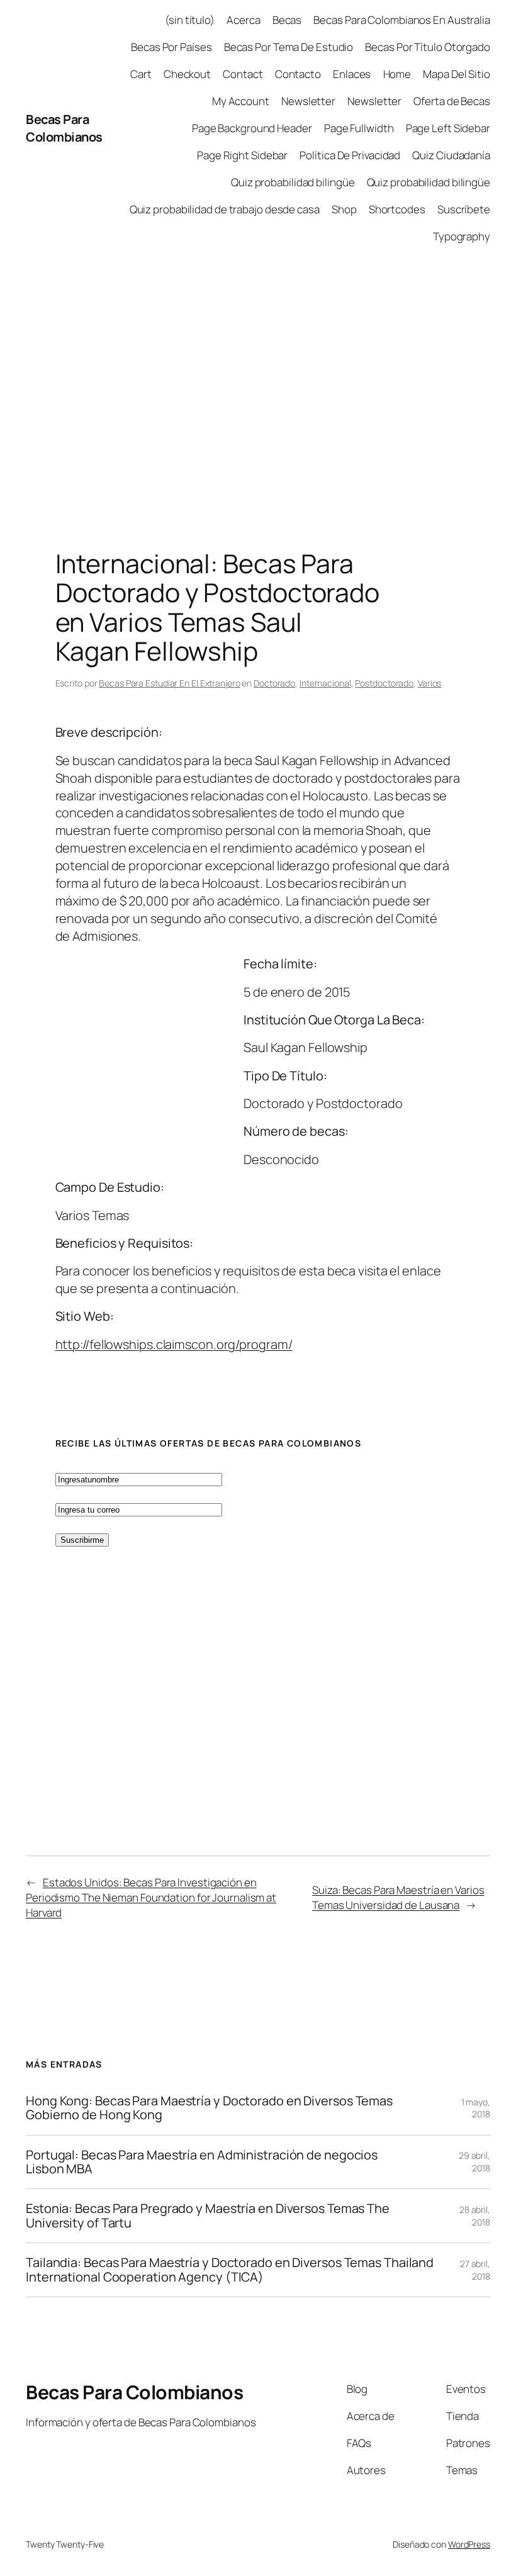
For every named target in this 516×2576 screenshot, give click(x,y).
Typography (462, 236)
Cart (141, 74)
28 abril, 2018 (475, 2216)
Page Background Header (252, 128)
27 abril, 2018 (475, 2270)
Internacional (325, 683)
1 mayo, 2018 (476, 2108)
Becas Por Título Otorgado (428, 47)
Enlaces (352, 74)
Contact (243, 74)
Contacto (298, 74)
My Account (241, 101)
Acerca (243, 20)
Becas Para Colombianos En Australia (402, 20)
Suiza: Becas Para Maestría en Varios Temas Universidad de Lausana (398, 1897)
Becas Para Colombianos (64, 128)
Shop (344, 209)
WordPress (469, 2544)
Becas (287, 20)
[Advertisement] (258, 388)
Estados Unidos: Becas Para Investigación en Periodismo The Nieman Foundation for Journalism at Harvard (151, 1897)
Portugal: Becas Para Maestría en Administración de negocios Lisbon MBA (202, 2162)
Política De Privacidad (350, 155)
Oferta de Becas (452, 101)
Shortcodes (397, 209)
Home (397, 74)
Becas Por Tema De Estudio (289, 47)
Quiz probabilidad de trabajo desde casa (225, 209)
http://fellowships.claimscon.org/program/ (174, 1344)
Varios (429, 683)
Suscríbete (464, 209)
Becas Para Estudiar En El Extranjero (169, 683)
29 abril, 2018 (474, 2162)
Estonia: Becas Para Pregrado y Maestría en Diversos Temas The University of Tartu (208, 2216)
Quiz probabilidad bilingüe (293, 182)
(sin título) (190, 20)
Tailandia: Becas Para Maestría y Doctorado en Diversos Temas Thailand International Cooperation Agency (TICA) (230, 2270)
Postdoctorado (384, 683)
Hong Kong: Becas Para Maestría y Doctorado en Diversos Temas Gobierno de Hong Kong (209, 2108)
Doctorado (274, 683)
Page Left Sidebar (448, 128)
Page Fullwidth (359, 128)
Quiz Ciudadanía (451, 155)
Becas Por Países (171, 47)
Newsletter (308, 101)
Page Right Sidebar (242, 155)
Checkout (187, 74)
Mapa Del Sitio (457, 74)
